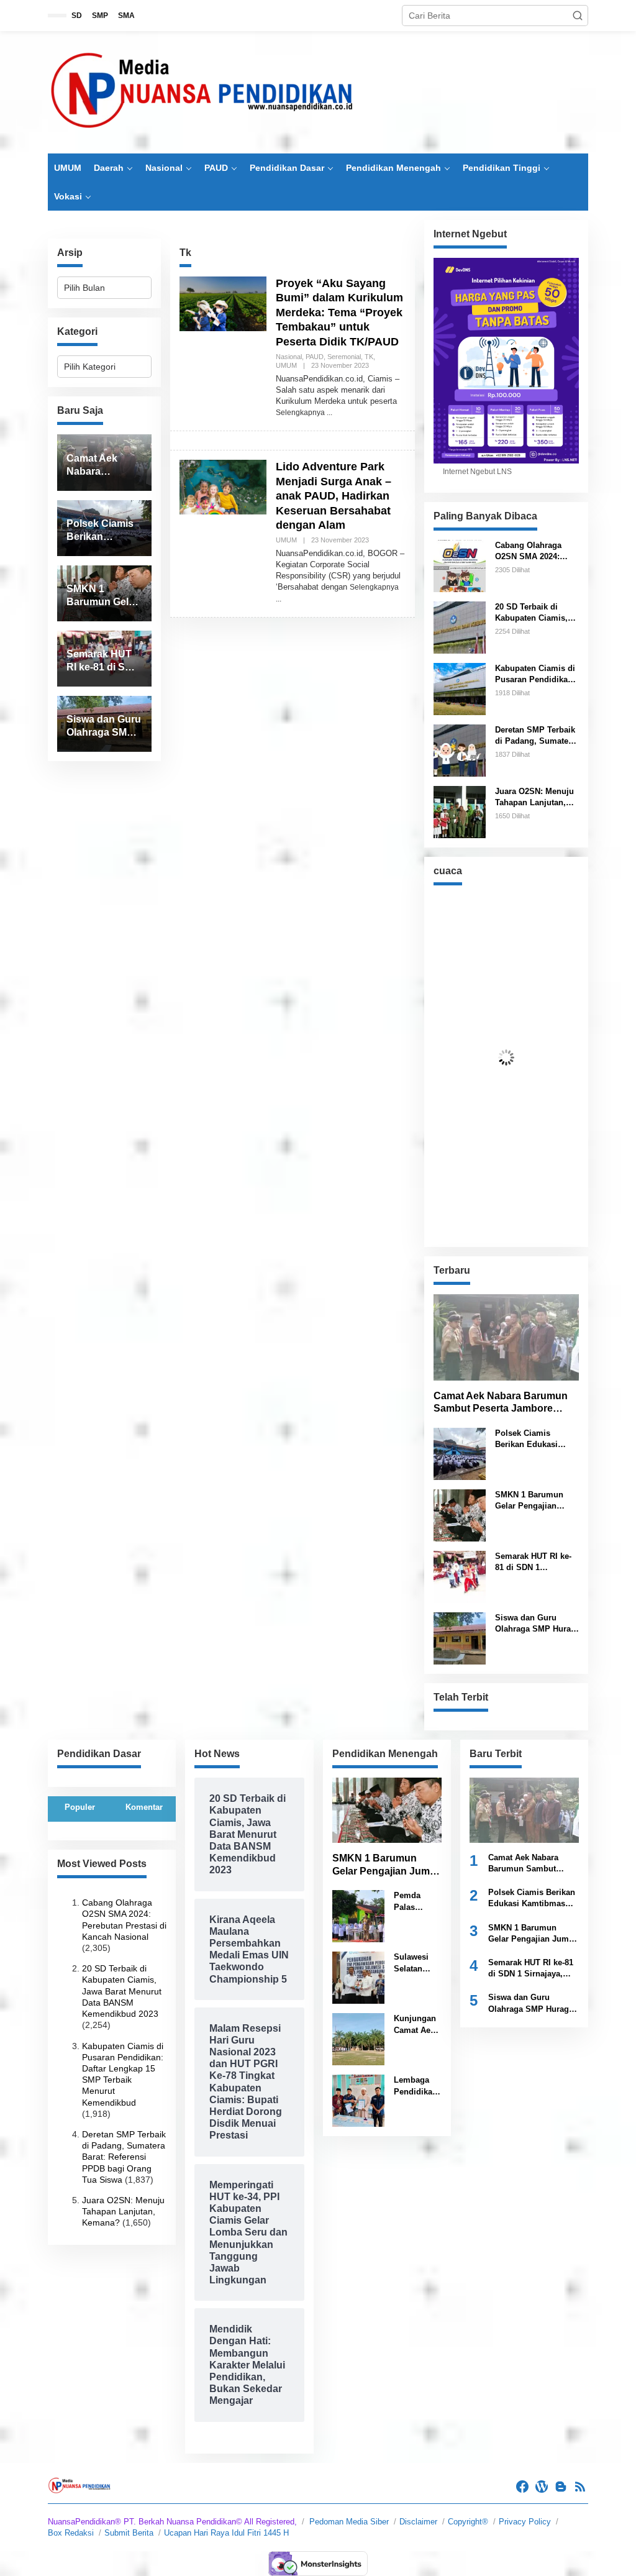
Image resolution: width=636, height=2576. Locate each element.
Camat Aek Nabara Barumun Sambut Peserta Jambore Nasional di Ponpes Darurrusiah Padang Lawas (501, 1403)
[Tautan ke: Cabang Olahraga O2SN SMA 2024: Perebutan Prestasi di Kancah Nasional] (460, 565)
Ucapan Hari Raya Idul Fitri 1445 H (226, 2533)
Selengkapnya (300, 413)
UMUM (286, 365)
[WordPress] (542, 2487)
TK (369, 357)
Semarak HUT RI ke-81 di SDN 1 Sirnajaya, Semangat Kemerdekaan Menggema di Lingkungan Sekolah (535, 1562)
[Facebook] (522, 2487)
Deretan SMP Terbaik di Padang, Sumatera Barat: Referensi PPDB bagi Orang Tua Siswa (537, 736)
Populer (80, 1807)
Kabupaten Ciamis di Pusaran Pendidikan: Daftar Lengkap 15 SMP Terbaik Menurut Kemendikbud (536, 674)
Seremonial (344, 357)
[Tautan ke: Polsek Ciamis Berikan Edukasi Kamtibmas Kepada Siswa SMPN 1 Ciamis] (460, 1453)
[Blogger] (561, 2487)
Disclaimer (418, 2522)
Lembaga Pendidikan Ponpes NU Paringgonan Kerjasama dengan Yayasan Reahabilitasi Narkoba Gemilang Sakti (418, 2086)
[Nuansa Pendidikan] (203, 92)
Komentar (144, 1807)
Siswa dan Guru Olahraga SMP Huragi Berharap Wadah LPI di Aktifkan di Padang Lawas (537, 1624)
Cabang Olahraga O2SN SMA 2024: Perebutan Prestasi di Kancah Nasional (536, 551)
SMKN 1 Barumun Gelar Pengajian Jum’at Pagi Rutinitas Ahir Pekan (536, 1501)
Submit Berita (129, 2533)
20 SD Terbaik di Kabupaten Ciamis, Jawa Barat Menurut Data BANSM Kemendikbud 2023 (533, 613)
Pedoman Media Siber (349, 2522)
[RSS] (580, 2487)
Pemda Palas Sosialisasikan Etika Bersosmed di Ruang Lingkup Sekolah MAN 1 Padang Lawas (417, 1902)
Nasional (289, 357)
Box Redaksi (71, 2533)
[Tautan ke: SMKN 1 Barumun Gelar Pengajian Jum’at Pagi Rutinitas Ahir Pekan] (460, 1515)
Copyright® (468, 2522)
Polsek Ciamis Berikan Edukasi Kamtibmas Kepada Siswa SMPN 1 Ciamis (532, 1439)
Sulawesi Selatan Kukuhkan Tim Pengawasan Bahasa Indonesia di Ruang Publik (418, 1963)
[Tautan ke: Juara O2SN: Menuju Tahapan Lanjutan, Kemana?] (460, 811)
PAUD (315, 357)
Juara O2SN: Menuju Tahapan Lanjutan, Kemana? (534, 797)
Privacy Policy (525, 2522)
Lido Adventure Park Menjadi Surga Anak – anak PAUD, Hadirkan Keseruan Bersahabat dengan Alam (334, 496)
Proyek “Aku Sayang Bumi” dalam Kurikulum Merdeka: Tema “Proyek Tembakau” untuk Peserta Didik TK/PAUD (339, 313)
